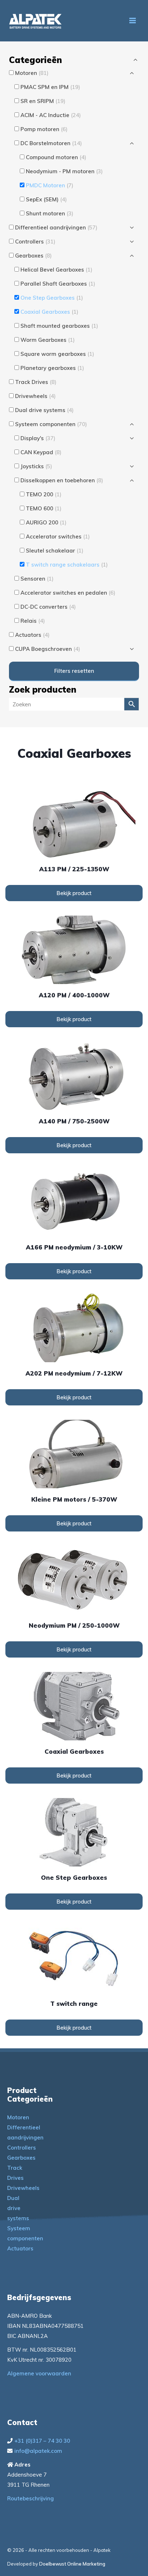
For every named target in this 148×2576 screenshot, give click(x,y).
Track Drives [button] (36, 382)
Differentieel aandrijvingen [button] (56, 227)
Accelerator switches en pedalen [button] (68, 593)
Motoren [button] (32, 73)
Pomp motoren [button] (44, 129)
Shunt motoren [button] (50, 213)
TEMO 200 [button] (44, 494)
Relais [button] (33, 621)
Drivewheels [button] (35, 396)
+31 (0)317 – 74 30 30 (42, 2441)
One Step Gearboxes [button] (52, 298)
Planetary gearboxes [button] (52, 368)
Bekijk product (74, 893)
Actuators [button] (32, 635)
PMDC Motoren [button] (50, 185)
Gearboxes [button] (33, 256)
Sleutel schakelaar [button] (55, 551)
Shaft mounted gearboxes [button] (59, 326)
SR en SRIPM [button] (43, 101)
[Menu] (133, 21)
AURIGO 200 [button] (46, 522)
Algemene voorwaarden (39, 2373)
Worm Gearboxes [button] (48, 340)
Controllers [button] (35, 241)
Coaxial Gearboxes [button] (49, 312)
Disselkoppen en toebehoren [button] (62, 480)
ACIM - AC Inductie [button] (51, 115)
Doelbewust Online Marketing (72, 2564)
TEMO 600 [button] (44, 508)
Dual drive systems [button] (44, 410)
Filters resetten (74, 671)
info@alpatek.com (38, 2451)
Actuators (20, 2248)
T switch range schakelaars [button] (67, 565)
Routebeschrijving (31, 2498)
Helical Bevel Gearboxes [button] (56, 270)
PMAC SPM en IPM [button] (50, 87)
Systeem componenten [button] (51, 424)
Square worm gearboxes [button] (57, 354)
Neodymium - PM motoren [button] (64, 171)
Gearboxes (21, 2158)
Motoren (18, 2117)
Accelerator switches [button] (58, 536)
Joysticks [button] (36, 466)
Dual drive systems (18, 2208)
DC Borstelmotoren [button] (51, 143)
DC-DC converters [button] (48, 607)
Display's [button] (38, 438)
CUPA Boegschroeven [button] (48, 649)
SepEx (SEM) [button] (46, 199)
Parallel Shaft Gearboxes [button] (58, 284)
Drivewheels (23, 2188)
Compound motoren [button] (56, 157)
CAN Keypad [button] (41, 452)
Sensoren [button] (37, 579)
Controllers (22, 2148)
